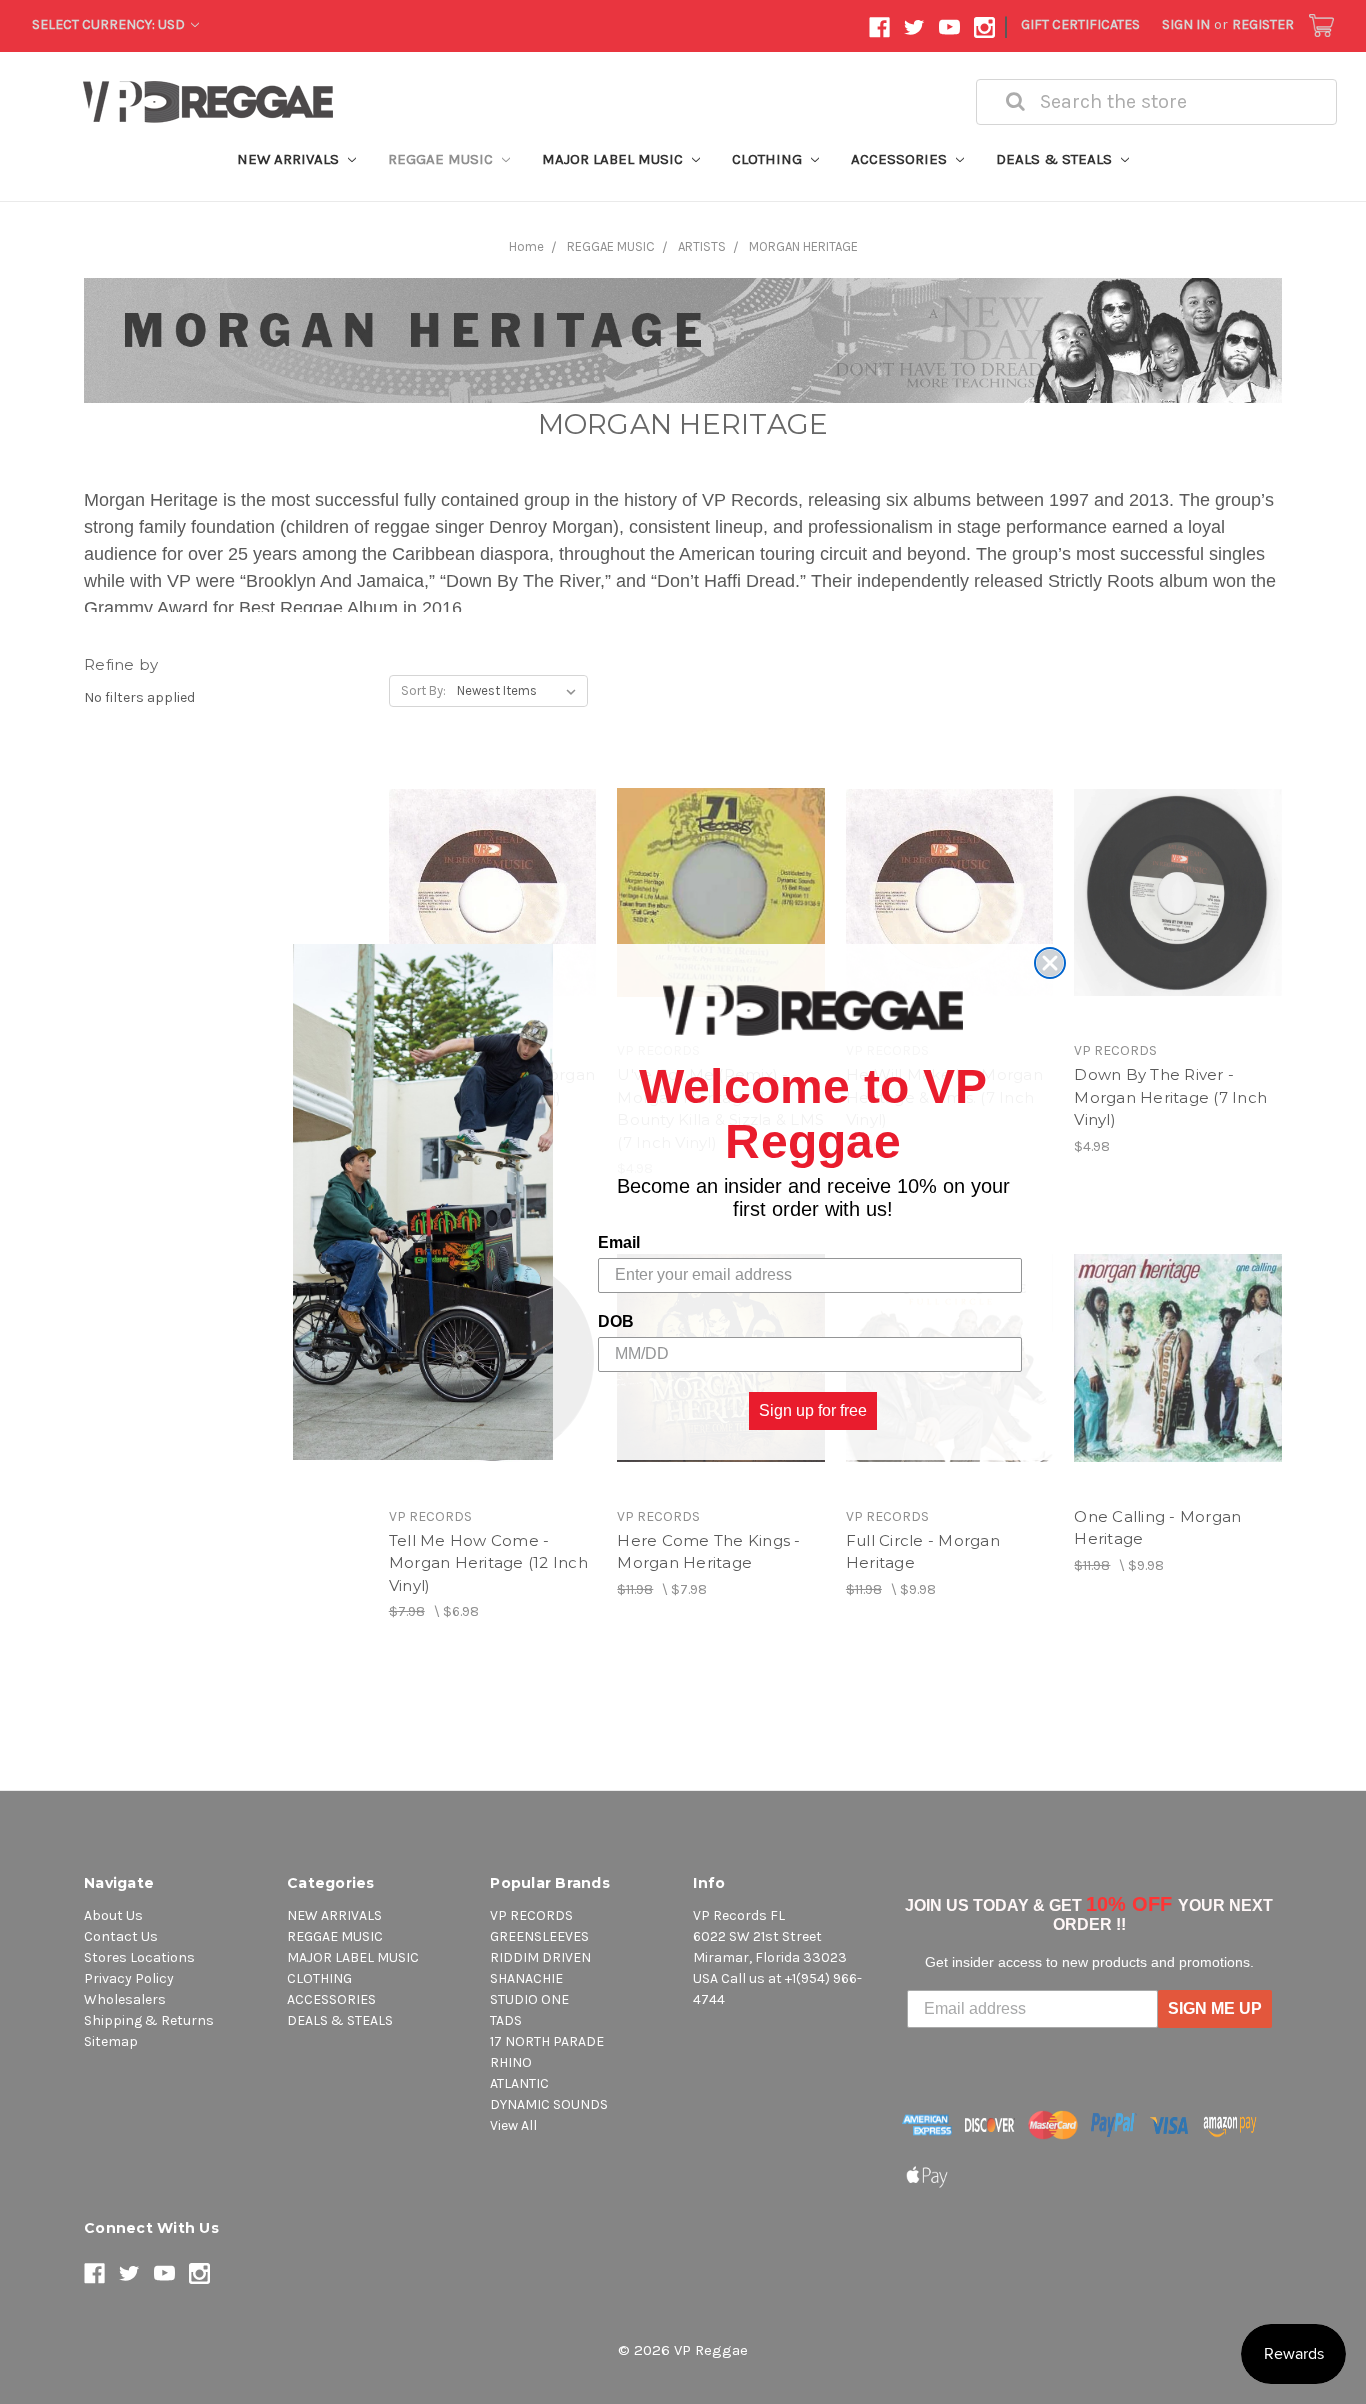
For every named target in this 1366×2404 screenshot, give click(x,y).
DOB (616, 1321)
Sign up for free (813, 1410)
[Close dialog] (1050, 963)
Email (619, 1242)
